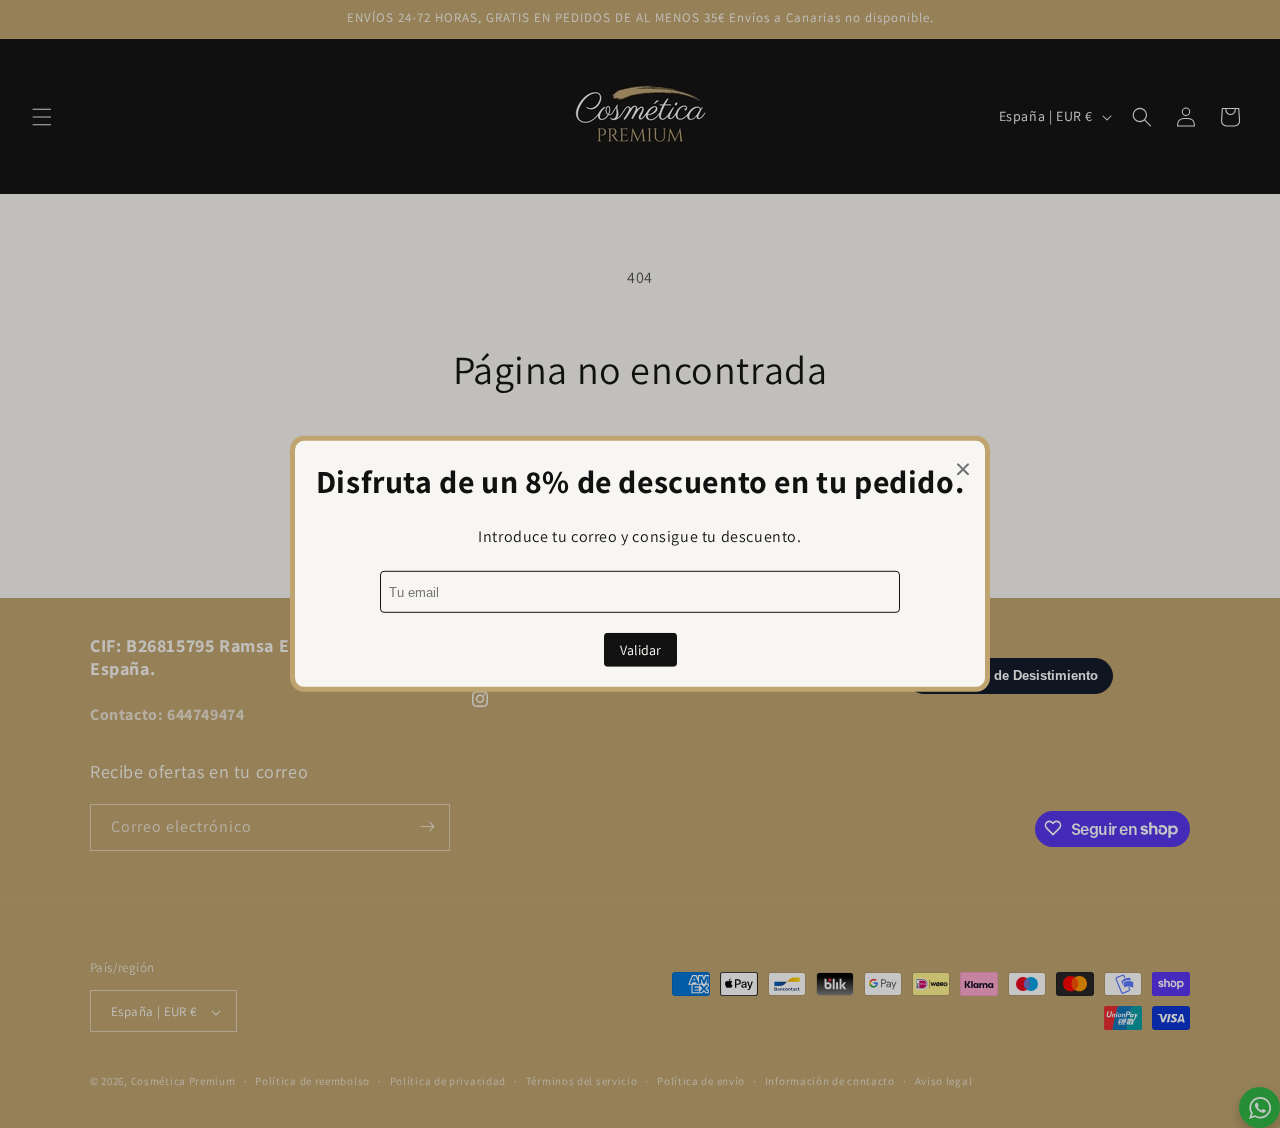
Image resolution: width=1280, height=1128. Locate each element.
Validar (640, 650)
